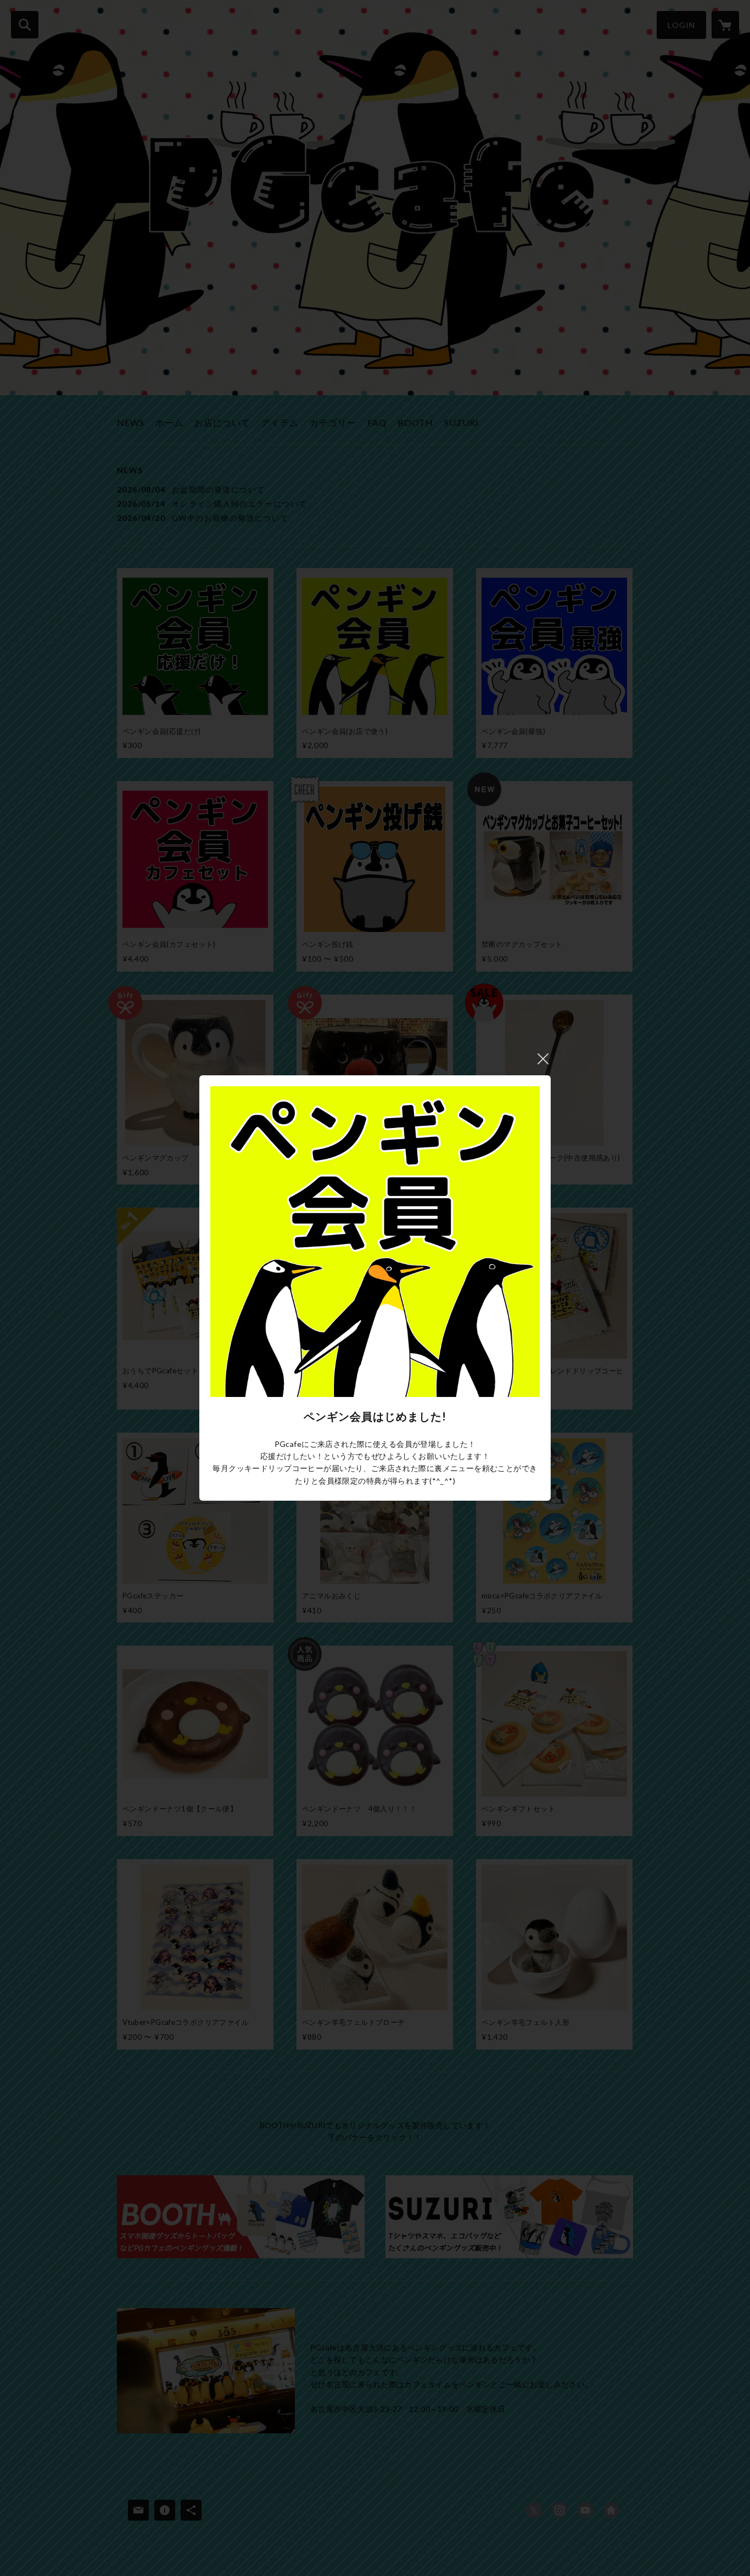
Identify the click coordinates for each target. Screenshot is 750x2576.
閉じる (543, 1059)
